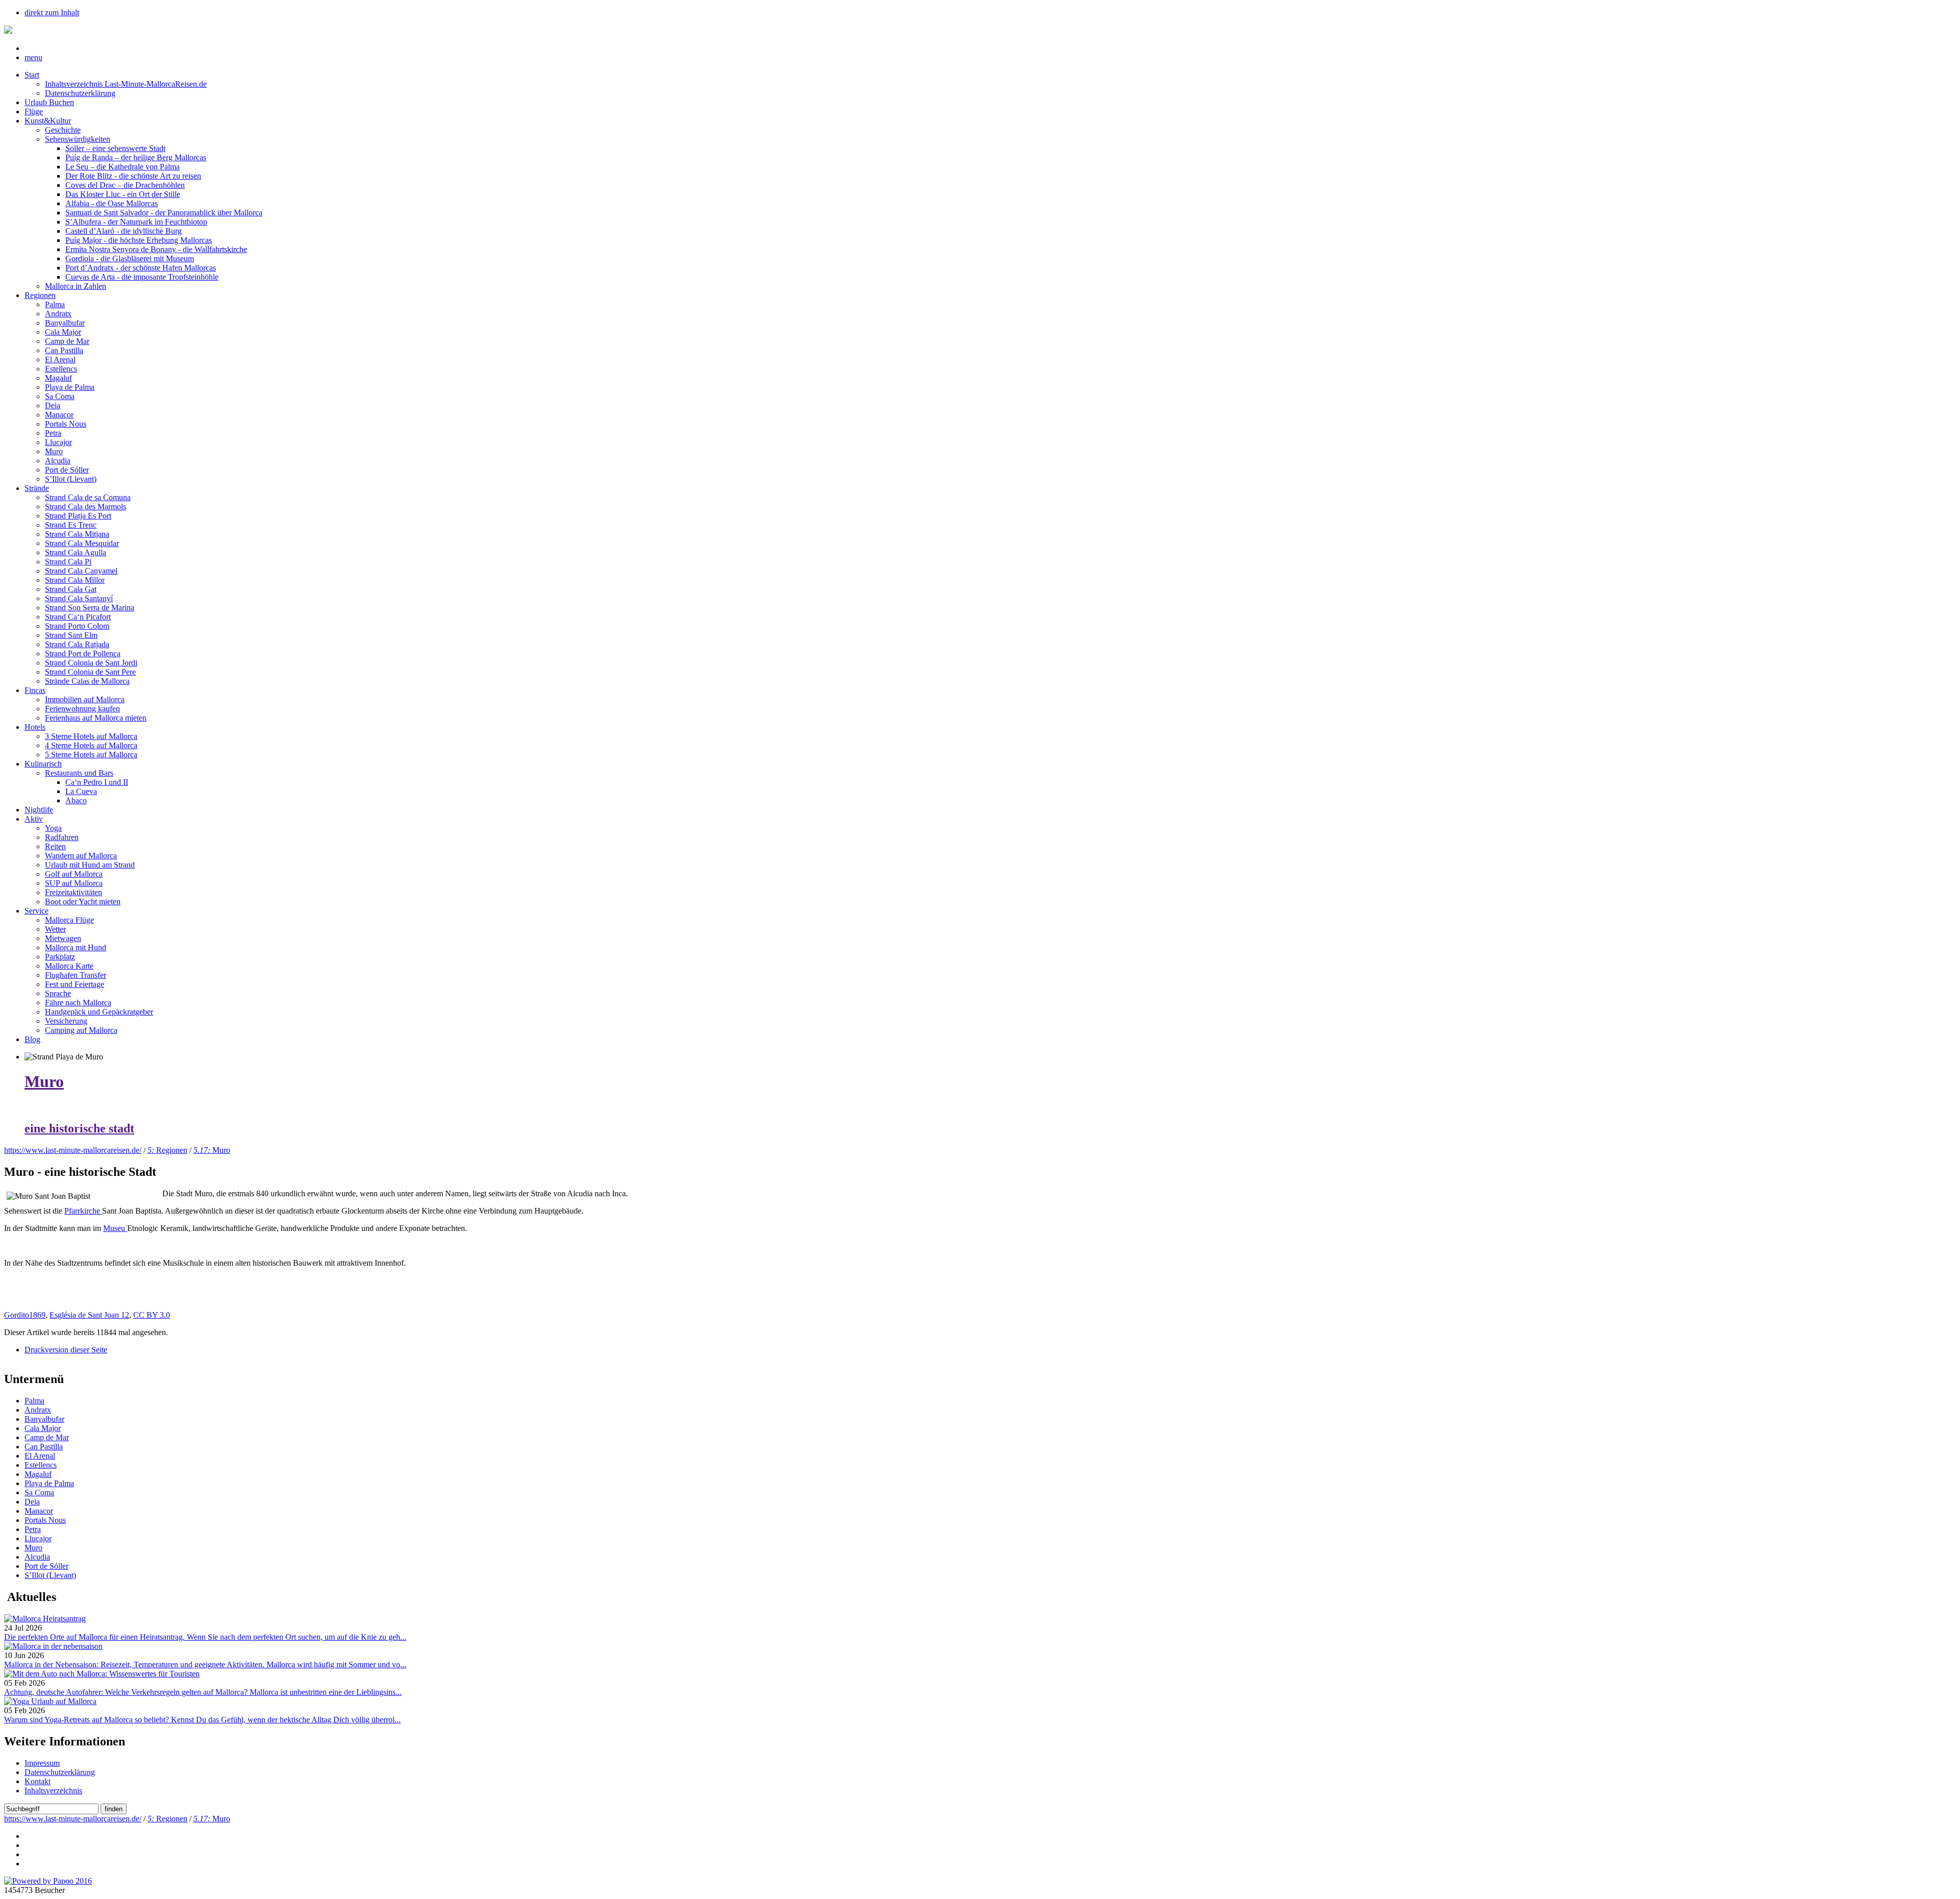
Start (32, 75)
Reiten (55, 846)
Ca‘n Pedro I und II (97, 782)
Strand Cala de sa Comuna (88, 497)
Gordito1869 (25, 1315)
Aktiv (34, 819)
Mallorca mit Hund (76, 947)
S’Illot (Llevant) (71, 479)
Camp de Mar (67, 341)
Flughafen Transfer (76, 975)
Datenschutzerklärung (80, 93)
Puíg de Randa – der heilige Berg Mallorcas (136, 157)
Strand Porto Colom (77, 626)
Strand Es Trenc (71, 525)
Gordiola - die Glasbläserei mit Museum (130, 258)
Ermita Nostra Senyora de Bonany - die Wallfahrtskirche (156, 249)
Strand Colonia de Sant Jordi (91, 663)
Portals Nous (66, 424)
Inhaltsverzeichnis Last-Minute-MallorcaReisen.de (126, 84)
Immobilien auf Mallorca (85, 699)
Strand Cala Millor (75, 580)
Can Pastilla (64, 350)
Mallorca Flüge (69, 920)
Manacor (59, 415)
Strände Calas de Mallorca (87, 681)
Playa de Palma (70, 387)
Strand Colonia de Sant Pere (90, 672)
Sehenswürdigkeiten (78, 139)
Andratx (58, 314)
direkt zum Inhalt (52, 13)
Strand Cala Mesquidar (82, 543)
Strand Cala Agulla (76, 552)
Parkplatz (60, 957)
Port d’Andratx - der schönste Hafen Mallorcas (141, 268)
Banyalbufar (65, 323)
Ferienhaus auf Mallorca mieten (96, 718)
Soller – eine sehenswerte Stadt (115, 148)
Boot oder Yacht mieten (83, 902)
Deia (53, 405)
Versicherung (66, 1021)
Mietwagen (63, 938)
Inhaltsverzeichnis (53, 1791)
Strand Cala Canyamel (81, 571)
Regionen (40, 295)
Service (36, 911)
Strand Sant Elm (71, 635)
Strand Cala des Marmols (85, 507)
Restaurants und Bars (79, 773)
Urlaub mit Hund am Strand (90, 865)
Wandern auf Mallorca (81, 856)
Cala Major (63, 332)
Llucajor (58, 442)
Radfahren (62, 837)
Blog (32, 1039)
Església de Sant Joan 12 (89, 1315)
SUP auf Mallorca (74, 883)
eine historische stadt (79, 1128)
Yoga (53, 828)
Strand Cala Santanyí (79, 598)
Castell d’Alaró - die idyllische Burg (124, 231)
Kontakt (38, 1781)
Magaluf (58, 378)
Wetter (55, 929)
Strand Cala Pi (68, 562)
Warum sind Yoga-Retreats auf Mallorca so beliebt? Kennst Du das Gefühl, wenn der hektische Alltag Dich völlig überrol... (202, 1720)
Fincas (35, 690)
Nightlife (39, 810)
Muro (54, 451)
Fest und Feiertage (75, 984)
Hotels (35, 727)
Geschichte (63, 130)
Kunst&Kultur (48, 121)
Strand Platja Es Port (78, 516)
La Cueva (81, 791)
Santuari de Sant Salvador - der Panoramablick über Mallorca (164, 213)
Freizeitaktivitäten (73, 892)
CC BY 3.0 (152, 1315)
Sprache (58, 993)
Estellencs (61, 369)
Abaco (76, 800)
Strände (37, 488)
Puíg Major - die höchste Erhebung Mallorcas (139, 240)
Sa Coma (60, 396)
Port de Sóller (67, 470)
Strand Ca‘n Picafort (78, 617)
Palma (55, 304)
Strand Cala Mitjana (77, 534)
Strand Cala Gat (71, 589)
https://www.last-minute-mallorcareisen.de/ (73, 1150)
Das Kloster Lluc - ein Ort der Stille (123, 194)
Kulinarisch (43, 764)
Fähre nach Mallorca (78, 1003)
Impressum (42, 1763)
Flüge (34, 112)
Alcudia (58, 461)
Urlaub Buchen (49, 102)
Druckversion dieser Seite (66, 1350)
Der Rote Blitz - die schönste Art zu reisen (133, 176)
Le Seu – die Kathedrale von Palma (122, 167)
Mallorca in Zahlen (76, 286)
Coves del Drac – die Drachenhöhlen (125, 185)
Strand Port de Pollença (83, 653)
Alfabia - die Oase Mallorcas (112, 203)
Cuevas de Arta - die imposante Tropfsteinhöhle (142, 277)
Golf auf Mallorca (74, 874)
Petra (53, 433)
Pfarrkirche (83, 1211)
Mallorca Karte (69, 966)
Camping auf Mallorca (81, 1030)
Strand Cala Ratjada (77, 644)
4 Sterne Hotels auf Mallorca (91, 745)
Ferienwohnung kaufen (82, 709)
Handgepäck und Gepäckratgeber (99, 1012)
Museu (115, 1228)
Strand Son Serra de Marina (90, 608)
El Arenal (60, 360)
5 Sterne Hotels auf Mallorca (91, 755)
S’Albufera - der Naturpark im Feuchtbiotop (136, 222)
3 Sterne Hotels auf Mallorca (91, 736)
